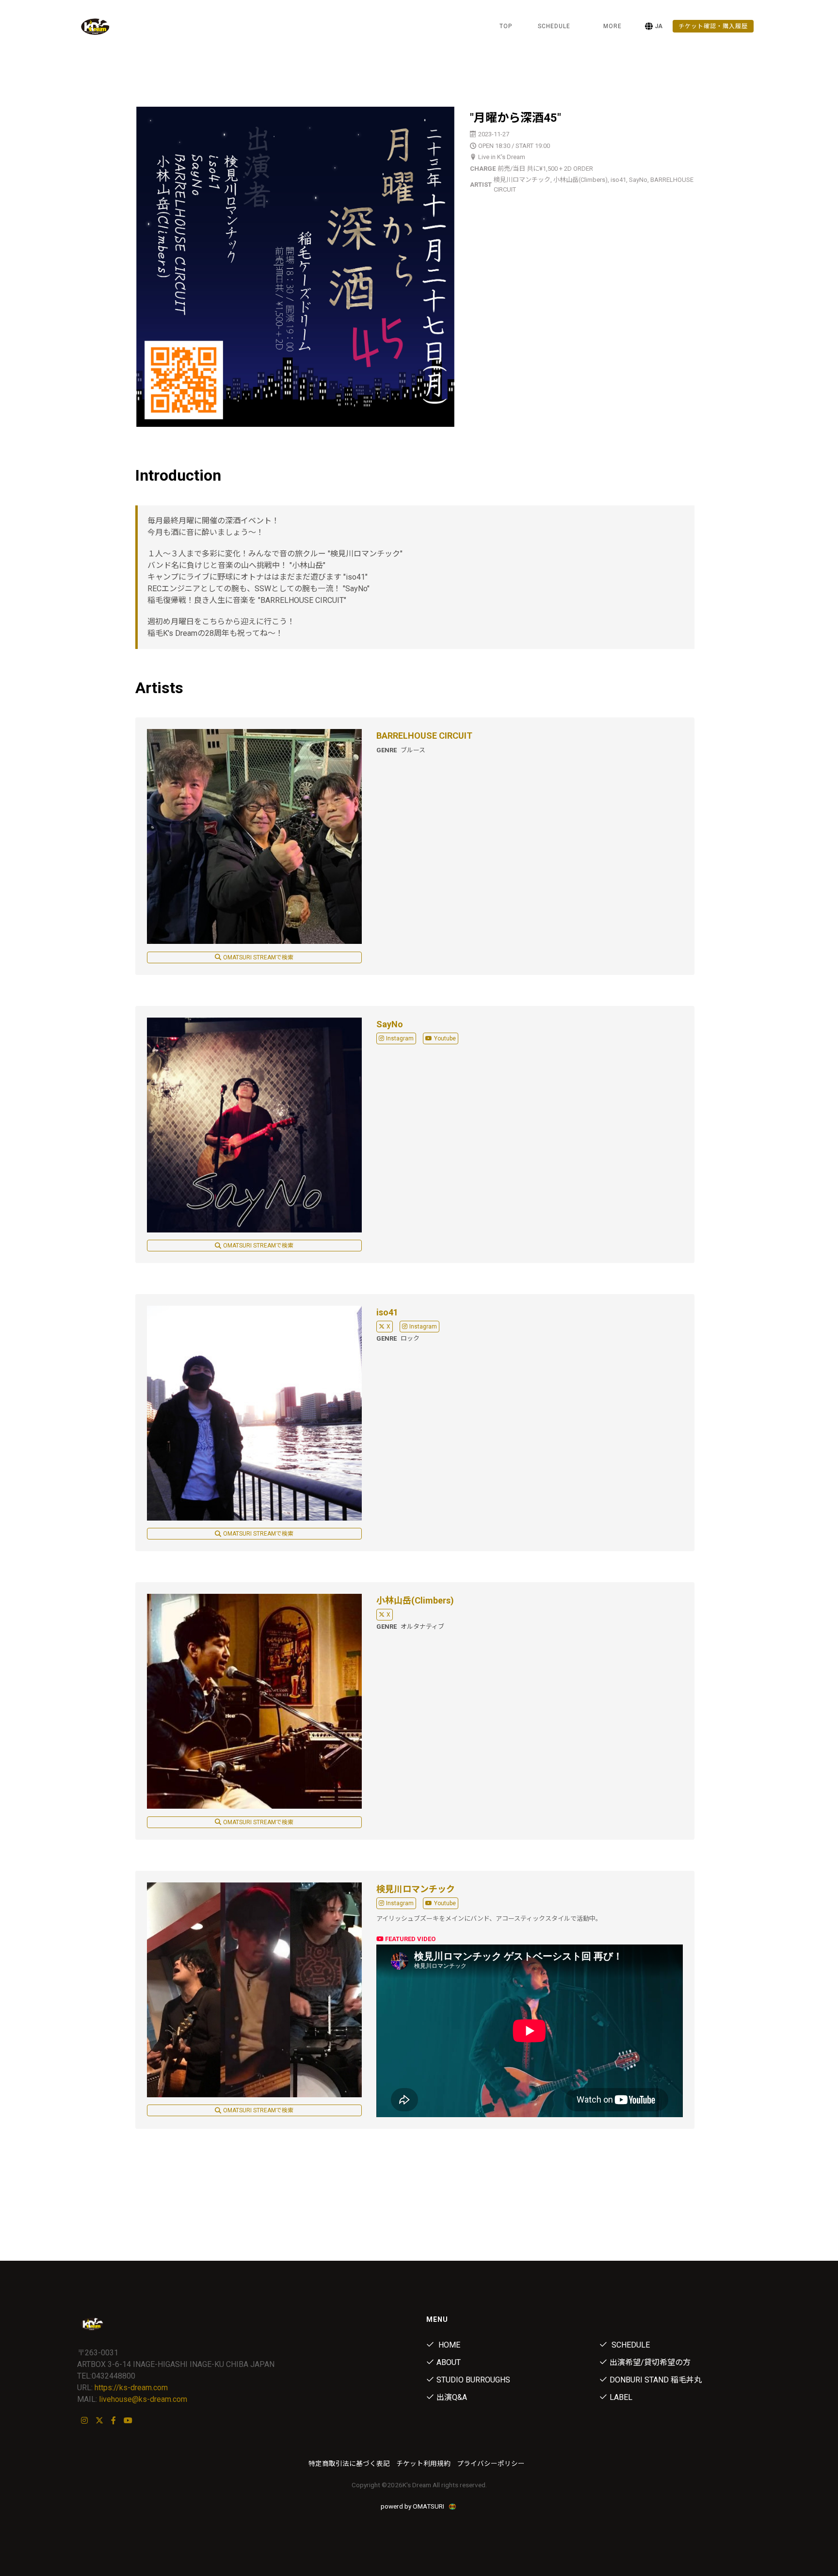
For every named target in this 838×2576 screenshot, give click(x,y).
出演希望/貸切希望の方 (650, 2362)
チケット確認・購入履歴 (713, 26)
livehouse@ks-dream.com (143, 2399)
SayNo (390, 1024)
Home (448, 2345)
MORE (612, 26)
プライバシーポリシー (491, 2463)
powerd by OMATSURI (413, 2506)
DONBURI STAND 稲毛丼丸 (656, 2380)
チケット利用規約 (423, 2463)
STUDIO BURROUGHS (473, 2380)
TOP (506, 26)
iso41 (387, 1312)
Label (621, 2397)
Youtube (445, 1038)
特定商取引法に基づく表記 (349, 2463)
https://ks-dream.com (131, 2388)
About (449, 2362)
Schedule (630, 2345)
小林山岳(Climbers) (415, 1600)
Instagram (400, 1038)
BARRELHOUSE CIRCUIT (424, 736)
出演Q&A (452, 2397)
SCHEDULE (554, 26)
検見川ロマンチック (416, 1889)
